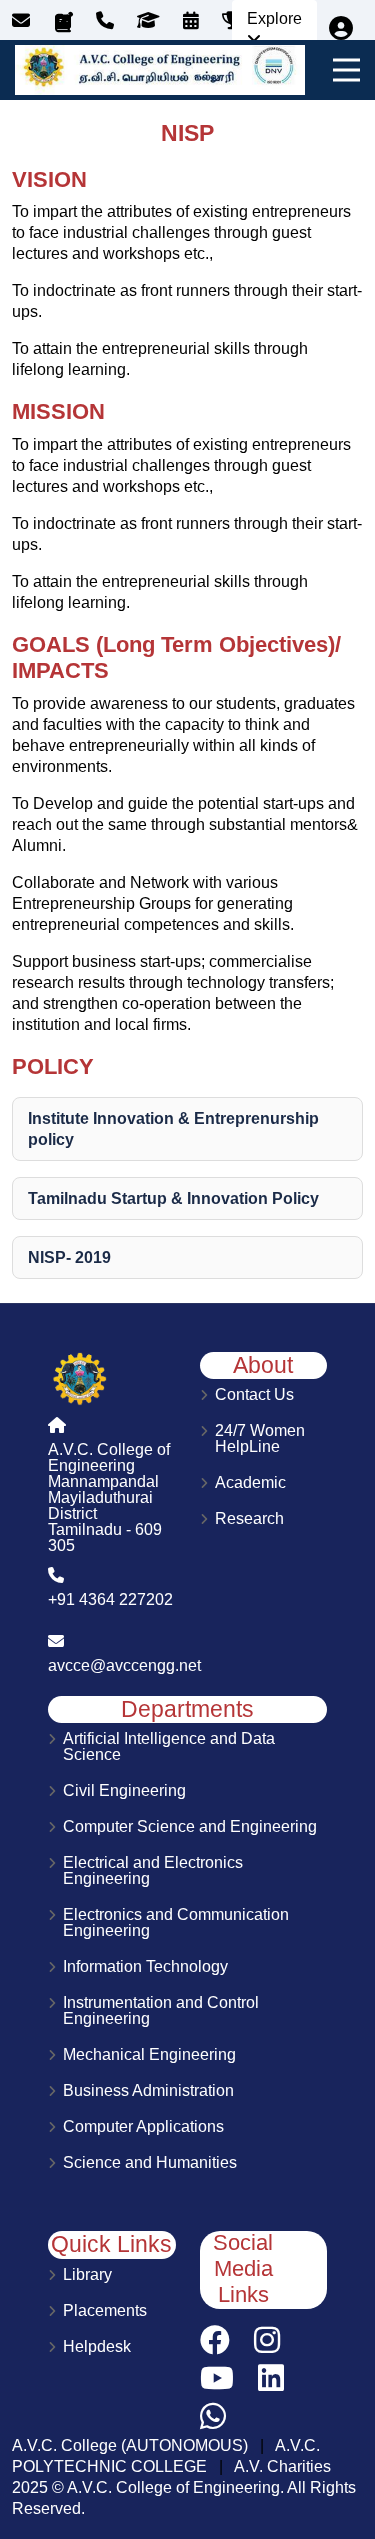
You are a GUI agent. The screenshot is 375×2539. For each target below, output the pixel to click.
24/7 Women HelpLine (260, 1439)
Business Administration (148, 2091)
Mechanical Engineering (149, 2055)
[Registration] (341, 29)
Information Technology (145, 1967)
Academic (250, 1483)
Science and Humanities (150, 2163)
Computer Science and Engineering (190, 1827)
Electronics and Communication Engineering (176, 1923)
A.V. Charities (282, 2466)
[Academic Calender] (195, 21)
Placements (105, 2311)
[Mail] (23, 21)
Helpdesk (97, 2347)
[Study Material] (65, 24)
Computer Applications (143, 2127)
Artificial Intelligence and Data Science (169, 1747)
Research (249, 1519)
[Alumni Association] (152, 21)
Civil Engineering (124, 1791)
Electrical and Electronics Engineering (153, 1871)
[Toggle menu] (342, 70)
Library (87, 2275)
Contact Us (254, 1395)
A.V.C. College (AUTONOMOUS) (130, 2445)
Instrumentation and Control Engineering (161, 2011)
